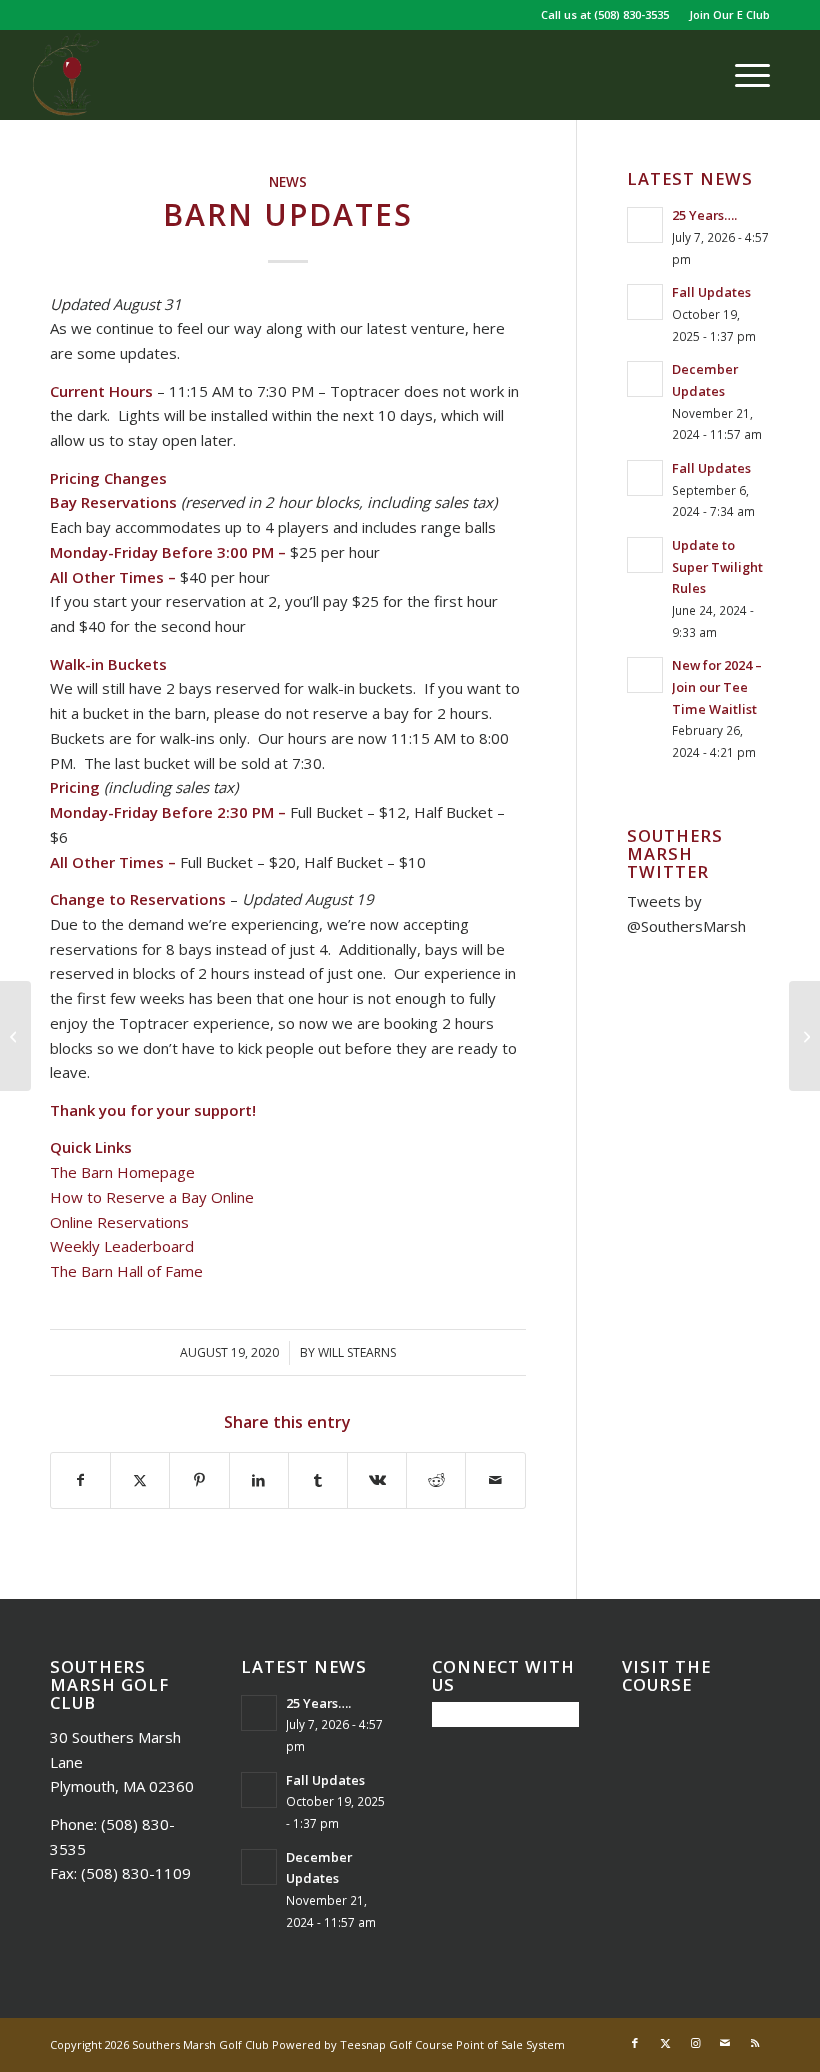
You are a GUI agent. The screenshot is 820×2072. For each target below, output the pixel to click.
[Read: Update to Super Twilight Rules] (645, 555)
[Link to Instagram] (695, 2043)
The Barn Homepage (122, 1172)
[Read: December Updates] (645, 379)
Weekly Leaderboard (122, 1246)
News (288, 182)
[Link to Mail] (725, 2043)
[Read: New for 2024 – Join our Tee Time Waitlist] (645, 675)
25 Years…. (704, 215)
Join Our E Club (729, 14)
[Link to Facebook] (635, 2043)
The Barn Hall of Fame (126, 1271)
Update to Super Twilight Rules (717, 566)
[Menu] (742, 75)
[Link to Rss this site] (755, 2043)
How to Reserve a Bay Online (152, 1197)
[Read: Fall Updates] (645, 302)
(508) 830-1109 (136, 1873)
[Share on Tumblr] (318, 1480)
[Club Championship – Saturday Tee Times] (15, 1036)
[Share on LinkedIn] (259, 1480)
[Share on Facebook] (80, 1480)
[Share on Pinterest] (199, 1480)
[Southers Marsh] (65, 75)
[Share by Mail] (495, 1480)
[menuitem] (724, 15)
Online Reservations (119, 1222)
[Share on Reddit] (436, 1480)
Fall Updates (711, 292)
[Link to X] (665, 2043)
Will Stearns (357, 1352)
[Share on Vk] (377, 1480)
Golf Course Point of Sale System (477, 2044)
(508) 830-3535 (631, 14)
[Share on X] (140, 1480)
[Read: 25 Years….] (645, 225)
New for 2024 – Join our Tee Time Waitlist (717, 686)
